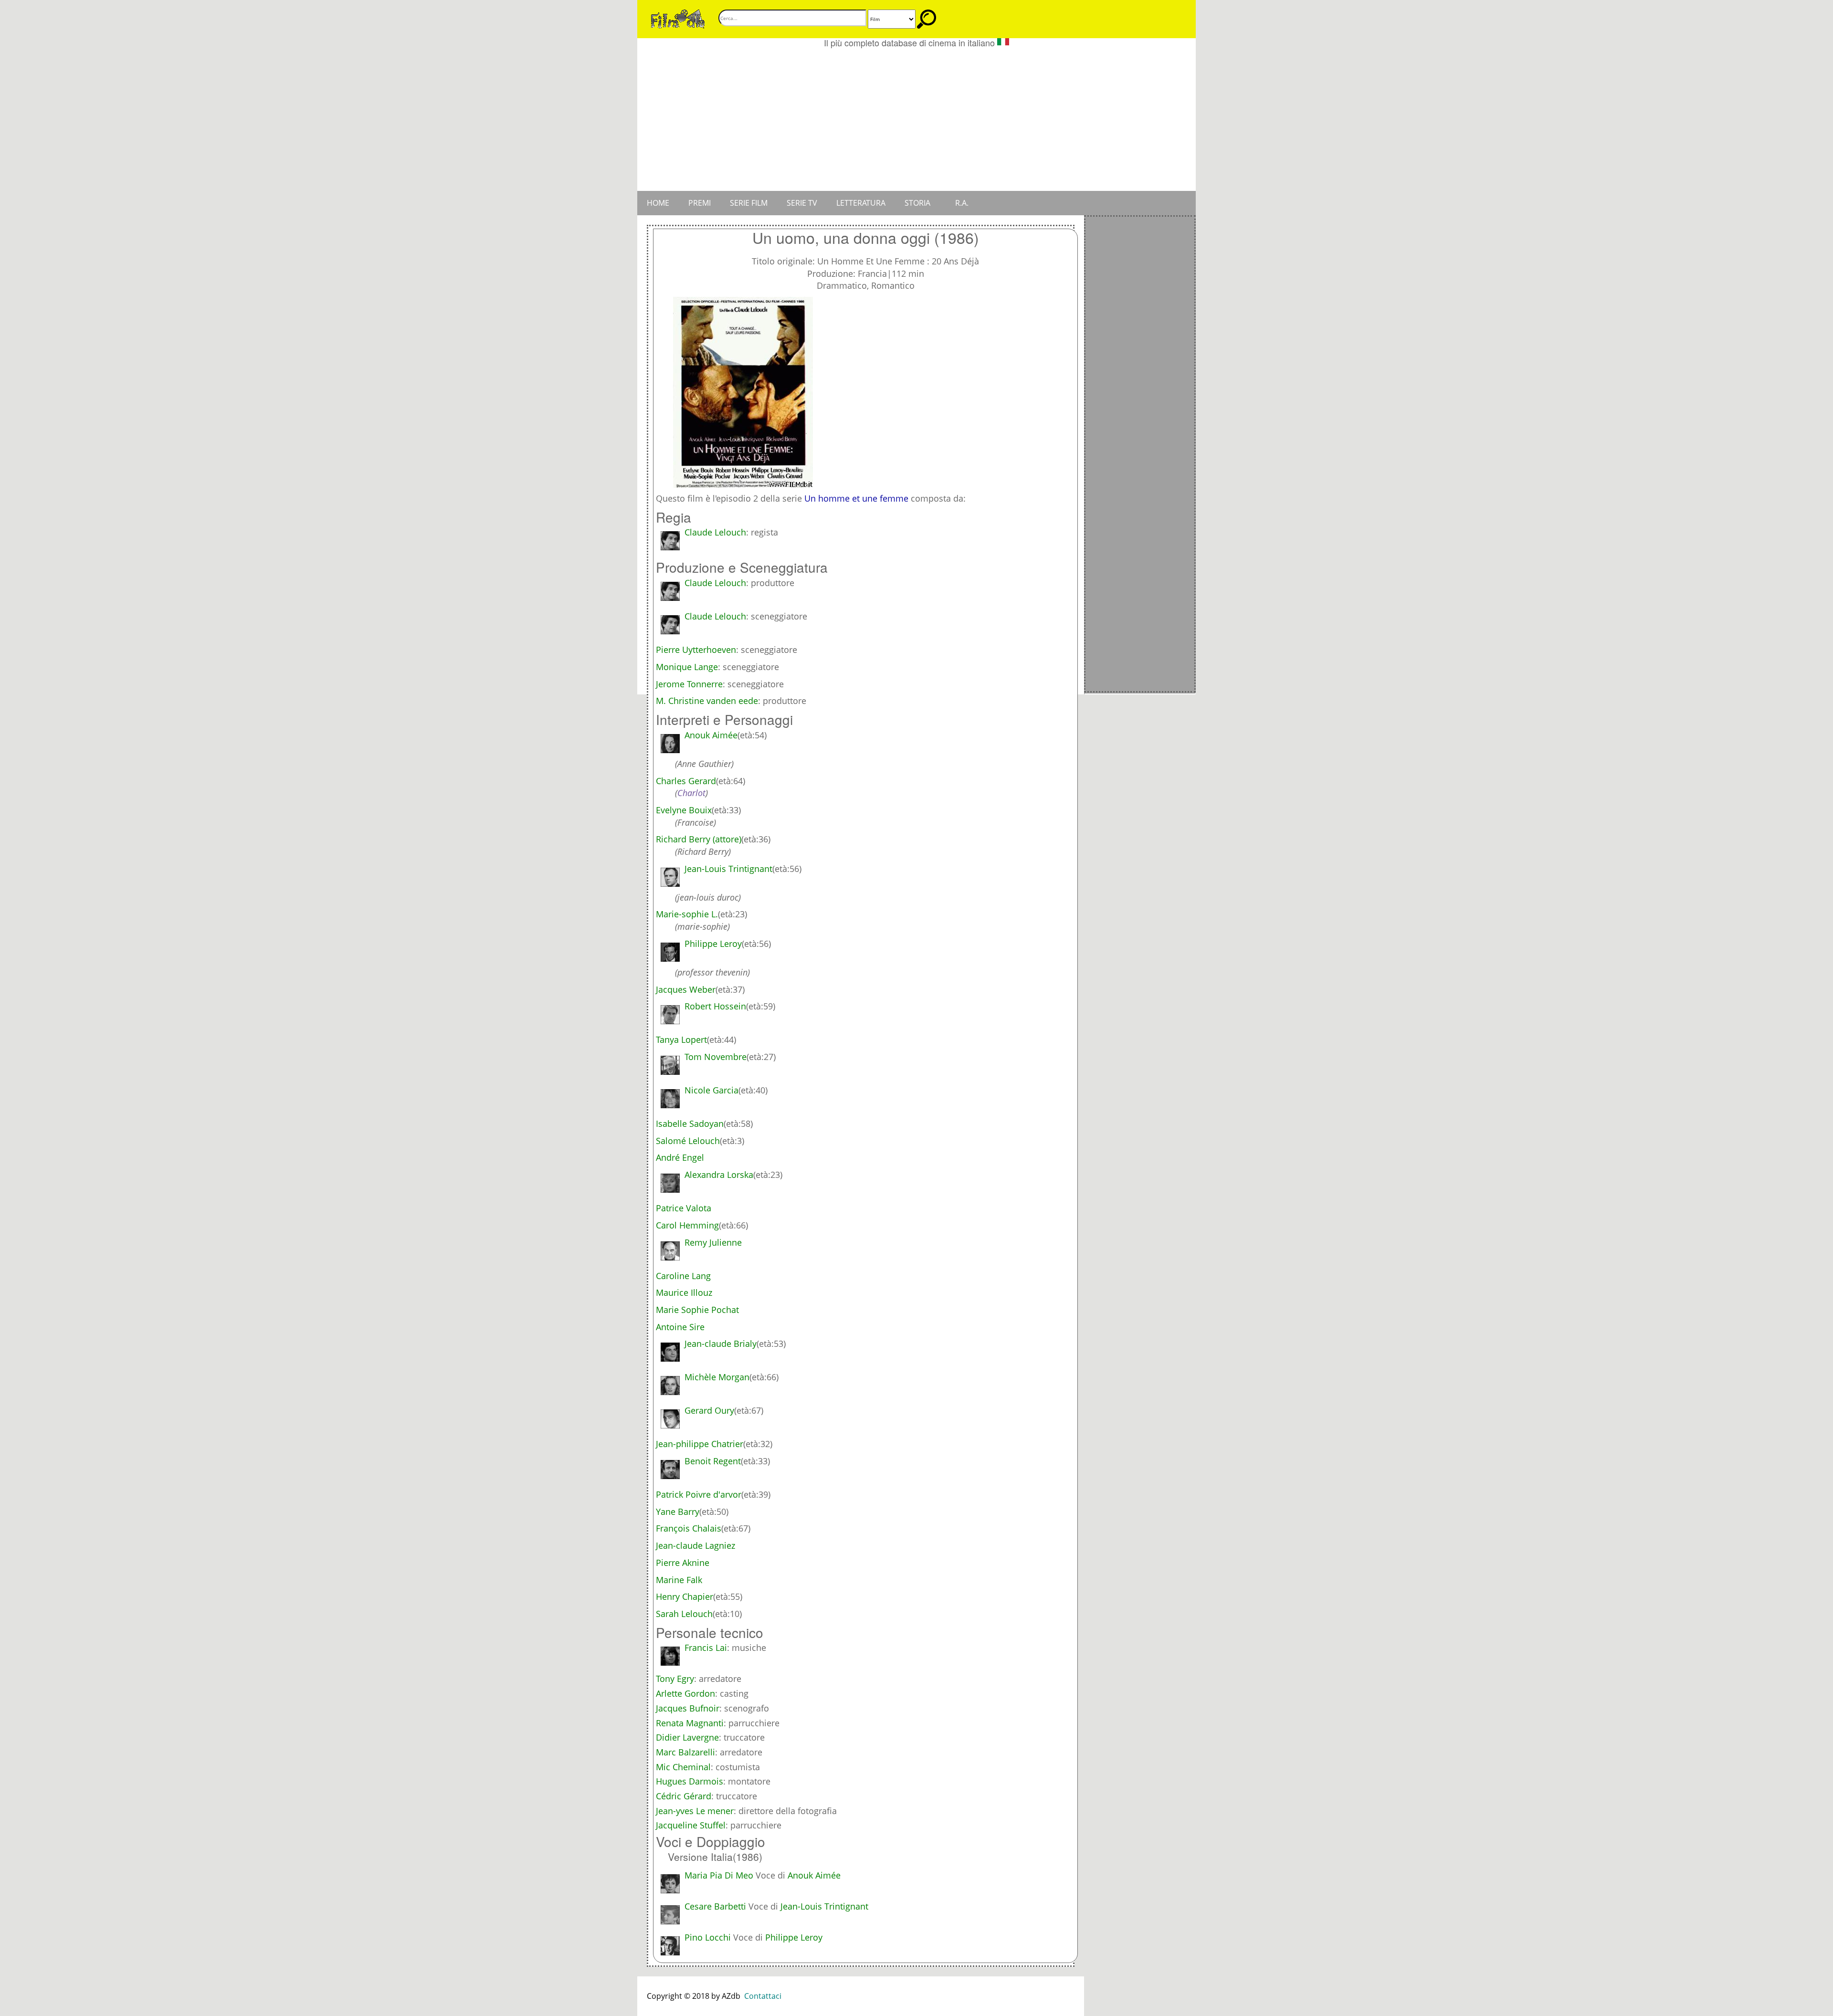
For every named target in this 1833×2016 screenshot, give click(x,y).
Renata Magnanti (690, 1723)
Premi (700, 203)
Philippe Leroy (794, 1937)
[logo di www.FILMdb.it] (678, 18)
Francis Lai (706, 1648)
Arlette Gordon (685, 1693)
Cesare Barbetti (715, 1906)
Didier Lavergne (687, 1737)
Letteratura (861, 203)
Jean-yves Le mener (695, 1811)
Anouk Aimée (814, 1875)
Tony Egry (675, 1679)
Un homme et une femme (856, 498)
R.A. (962, 203)
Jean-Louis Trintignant (824, 1906)
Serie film (749, 203)
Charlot (691, 793)
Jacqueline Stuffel (691, 1825)
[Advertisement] (916, 119)
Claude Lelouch (715, 532)
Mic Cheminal (683, 1767)
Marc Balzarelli (685, 1752)
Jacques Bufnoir (688, 1708)
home (658, 203)
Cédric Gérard (684, 1796)
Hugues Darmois (690, 1781)
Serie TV (802, 203)
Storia (917, 203)
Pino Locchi (708, 1937)
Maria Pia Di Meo (719, 1875)
